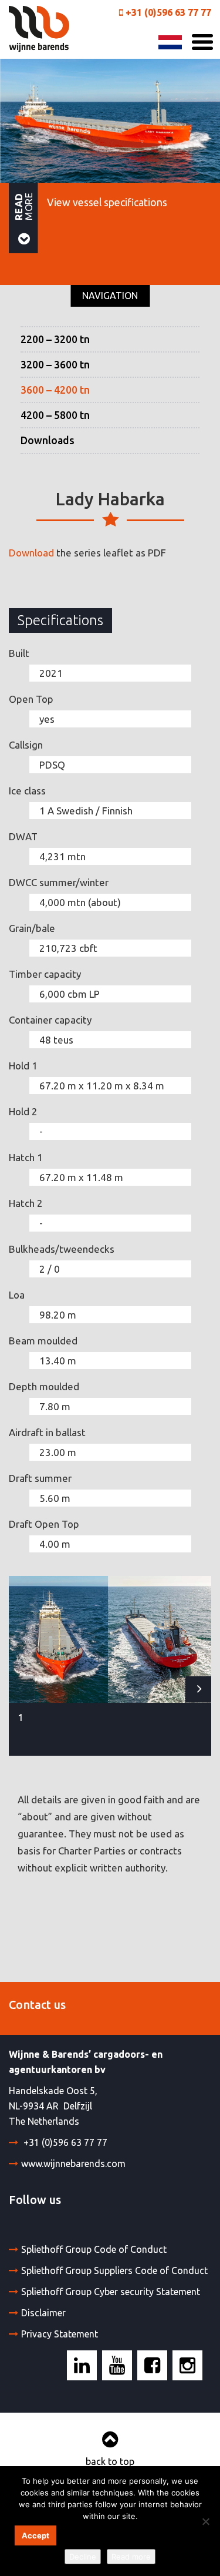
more (23, 206)
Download (31, 553)
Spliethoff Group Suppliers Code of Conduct (114, 2270)
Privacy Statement (60, 2334)
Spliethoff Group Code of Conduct (94, 2249)
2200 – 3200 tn (55, 339)
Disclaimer (43, 2313)
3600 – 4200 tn (55, 390)
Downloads (48, 440)
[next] (198, 1689)
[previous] (22, 1689)
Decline (83, 2557)
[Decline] (205, 2521)
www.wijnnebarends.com (73, 2164)
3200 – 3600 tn (55, 365)
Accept (35, 2535)
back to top (110, 2461)
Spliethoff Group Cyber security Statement (111, 2292)
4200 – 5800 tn (55, 415)
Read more (131, 2557)
